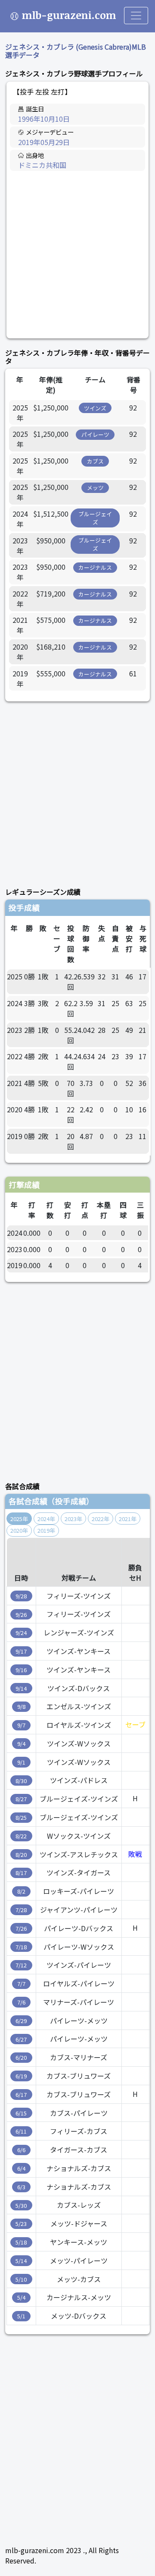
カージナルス (95, 567)
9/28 (21, 1596)
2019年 (46, 1530)
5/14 (21, 2261)
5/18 (21, 2242)
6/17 (21, 2095)
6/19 (21, 2076)
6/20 (21, 2057)
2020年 (19, 1530)
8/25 (21, 1817)
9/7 (21, 1725)
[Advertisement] (77, 255)
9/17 (21, 1651)
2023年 (73, 1519)
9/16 (21, 1670)
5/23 (21, 2224)
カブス (95, 461)
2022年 (101, 1519)
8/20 (21, 1855)
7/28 (21, 1910)
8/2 (21, 1891)
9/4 (21, 1744)
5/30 (21, 2205)
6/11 (21, 2131)
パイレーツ (95, 434)
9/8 (21, 1706)
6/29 (21, 2021)
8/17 (21, 1873)
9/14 (21, 1688)
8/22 (21, 1836)
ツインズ (95, 408)
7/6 (21, 2002)
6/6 (21, 2150)
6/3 (21, 2187)
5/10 (21, 2279)
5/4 (21, 2297)
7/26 (21, 1928)
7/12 (21, 1965)
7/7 (21, 1984)
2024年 (46, 1519)
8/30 (21, 1781)
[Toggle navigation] (136, 16)
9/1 (21, 1762)
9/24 (21, 1633)
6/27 (21, 2039)
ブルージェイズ (95, 518)
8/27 (21, 1799)
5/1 (21, 2316)
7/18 (21, 1947)
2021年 (128, 1519)
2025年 (19, 1519)
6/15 (21, 2113)
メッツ (95, 488)
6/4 (21, 2168)
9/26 (21, 1615)
